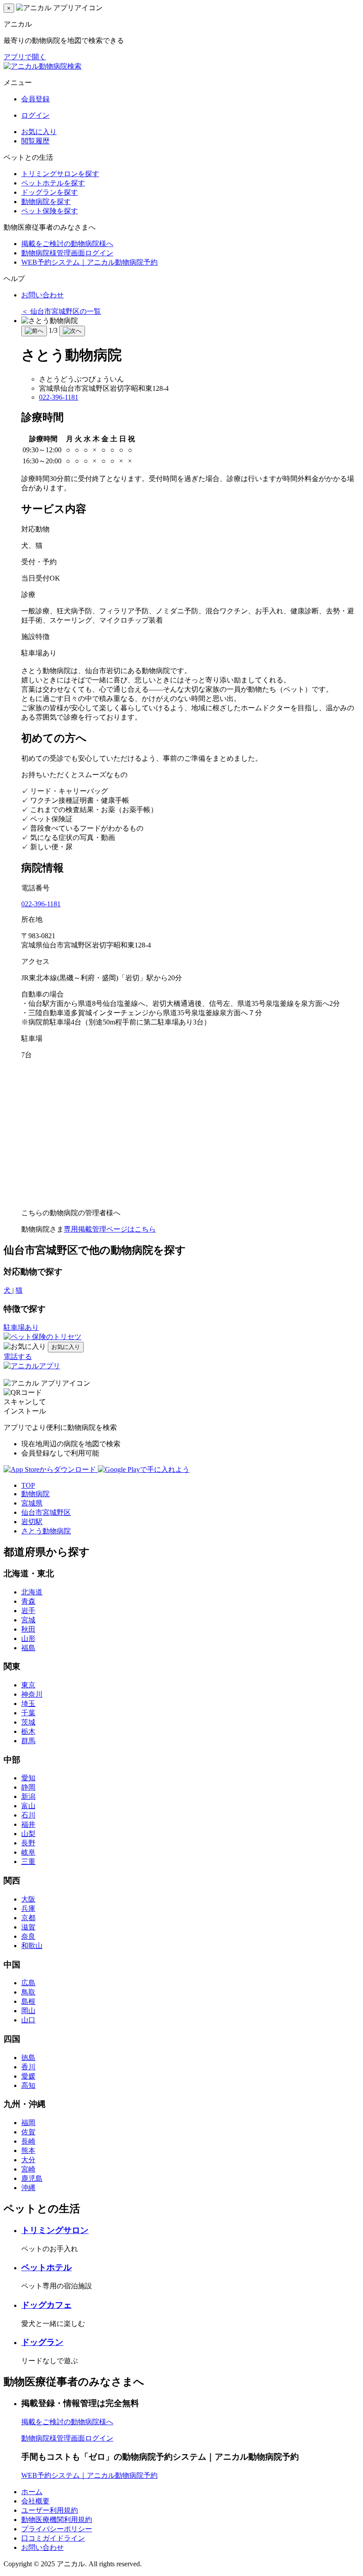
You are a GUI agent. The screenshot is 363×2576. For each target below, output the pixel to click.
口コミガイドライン (53, 2538)
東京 (28, 1685)
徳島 (28, 2058)
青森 (28, 1601)
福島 (28, 1648)
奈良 (28, 1936)
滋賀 (28, 1927)
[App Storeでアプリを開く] (51, 1469)
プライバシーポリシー (57, 2529)
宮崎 (28, 2169)
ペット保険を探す (50, 211)
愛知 (28, 1778)
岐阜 (28, 1852)
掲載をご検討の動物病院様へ (67, 244)
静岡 (28, 1787)
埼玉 (28, 1704)
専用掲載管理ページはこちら (110, 1229)
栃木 (28, 1731)
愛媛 (28, 2076)
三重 (28, 1862)
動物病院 (35, 1494)
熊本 (28, 2151)
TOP (28, 1485)
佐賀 (28, 2132)
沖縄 (28, 2188)
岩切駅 (32, 1522)
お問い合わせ (42, 295)
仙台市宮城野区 (46, 1512)
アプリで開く (25, 57)
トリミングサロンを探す (60, 174)
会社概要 (35, 2501)
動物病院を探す (46, 202)
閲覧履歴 (35, 141)
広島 (28, 1983)
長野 (28, 1843)
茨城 (28, 1722)
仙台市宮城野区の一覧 (61, 311)
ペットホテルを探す (53, 183)
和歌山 (32, 1946)
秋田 (28, 1629)
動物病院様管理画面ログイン (67, 253)
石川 (28, 1815)
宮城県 (32, 1503)
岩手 (28, 1611)
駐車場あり (21, 1327)
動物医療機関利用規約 (57, 2520)
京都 (28, 1918)
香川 (28, 2067)
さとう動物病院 (46, 1531)
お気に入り (39, 132)
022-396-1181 (59, 397)
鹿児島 (32, 2178)
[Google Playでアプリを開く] (144, 1469)
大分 (28, 2160)
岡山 (28, 2011)
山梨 (28, 1834)
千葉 (28, 1713)
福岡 (28, 2123)
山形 (28, 1638)
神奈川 (32, 1694)
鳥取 (28, 1992)
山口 (28, 2020)
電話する (18, 1357)
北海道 (32, 1592)
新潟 (28, 1796)
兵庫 (28, 1908)
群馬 (28, 1741)
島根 (28, 2001)
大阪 (28, 1899)
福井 (28, 1824)
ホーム (32, 2492)
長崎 (28, 2141)
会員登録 (35, 99)
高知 (28, 2085)
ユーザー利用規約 (50, 2510)
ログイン (35, 115)
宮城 (28, 1620)
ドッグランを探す (50, 192)
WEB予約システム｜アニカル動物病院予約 (89, 262)
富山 (28, 1806)
